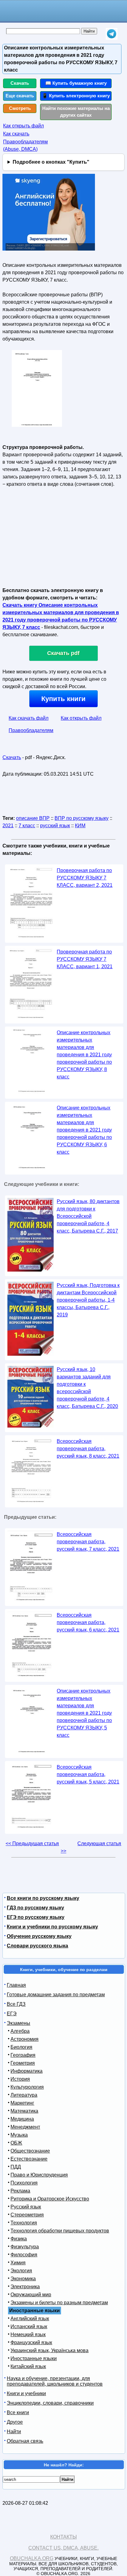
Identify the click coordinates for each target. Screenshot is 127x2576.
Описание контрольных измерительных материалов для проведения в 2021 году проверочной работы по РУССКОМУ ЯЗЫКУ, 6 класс (84, 1130)
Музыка (19, 2135)
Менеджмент (25, 2127)
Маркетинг (22, 2103)
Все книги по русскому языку (43, 1898)
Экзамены (18, 2023)
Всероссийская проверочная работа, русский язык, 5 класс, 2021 (88, 1774)
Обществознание (30, 2151)
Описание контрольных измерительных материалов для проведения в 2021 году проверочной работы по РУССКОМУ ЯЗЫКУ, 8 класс (84, 1055)
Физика (19, 2239)
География (23, 2055)
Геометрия (23, 2063)
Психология (24, 2183)
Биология (21, 2047)
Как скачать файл (29, 718)
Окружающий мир (31, 2295)
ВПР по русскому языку (82, 818)
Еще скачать (20, 96)
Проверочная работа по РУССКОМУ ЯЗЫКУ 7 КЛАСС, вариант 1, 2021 (85, 959)
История (20, 2079)
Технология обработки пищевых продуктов (60, 2231)
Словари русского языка (37, 1946)
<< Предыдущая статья (32, 1843)
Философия (24, 2255)
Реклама (20, 2191)
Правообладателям (31, 730)
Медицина (22, 2119)
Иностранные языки (34, 2358)
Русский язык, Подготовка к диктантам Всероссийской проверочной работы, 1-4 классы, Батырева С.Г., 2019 (88, 1300)
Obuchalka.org (32, 2558)
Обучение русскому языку (39, 1936)
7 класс (27, 826)
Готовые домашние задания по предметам (56, 1995)
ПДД (16, 2167)
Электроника (25, 2287)
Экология (21, 2271)
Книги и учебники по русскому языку (52, 1927)
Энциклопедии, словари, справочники (50, 2403)
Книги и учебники (26, 2393)
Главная (16, 1985)
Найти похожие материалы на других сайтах (76, 112)
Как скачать (16, 134)
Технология (24, 2223)
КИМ (80, 826)
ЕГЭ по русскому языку (36, 1917)
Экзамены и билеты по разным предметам (59, 2303)
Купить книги (63, 699)
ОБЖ (16, 2143)
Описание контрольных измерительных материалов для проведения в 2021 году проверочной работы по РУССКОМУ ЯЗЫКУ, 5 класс (84, 1713)
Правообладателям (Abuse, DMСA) (25, 145)
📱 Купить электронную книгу (76, 96)
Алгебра (20, 2031)
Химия (18, 2263)
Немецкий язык (28, 2334)
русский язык (55, 826)
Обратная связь (25, 2441)
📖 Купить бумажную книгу (76, 83)
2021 (8, 826)
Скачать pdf (63, 653)
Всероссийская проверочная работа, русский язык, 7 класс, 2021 (88, 1542)
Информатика (27, 2071)
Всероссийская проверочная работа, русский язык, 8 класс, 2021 (88, 1449)
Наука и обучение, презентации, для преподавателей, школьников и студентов (55, 2381)
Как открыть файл (23, 126)
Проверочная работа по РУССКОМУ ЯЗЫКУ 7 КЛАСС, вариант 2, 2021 (85, 878)
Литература (24, 2095)
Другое (15, 2422)
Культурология (27, 2087)
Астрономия (25, 2039)
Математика (24, 2111)
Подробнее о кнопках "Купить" (51, 162)
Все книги (18, 2412)
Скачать (20, 83)
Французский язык (31, 2342)
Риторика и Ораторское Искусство (50, 2199)
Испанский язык (29, 2327)
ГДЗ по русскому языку (35, 1908)
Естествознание (29, 2159)
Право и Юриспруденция (39, 2175)
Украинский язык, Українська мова (49, 2350)
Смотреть (20, 108)
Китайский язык (28, 2366)
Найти (14, 2432)
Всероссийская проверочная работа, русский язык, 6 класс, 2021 (88, 1622)
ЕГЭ (12, 2014)
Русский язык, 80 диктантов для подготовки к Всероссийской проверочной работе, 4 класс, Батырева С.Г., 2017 (88, 1216)
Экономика (23, 2279)
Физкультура (25, 2247)
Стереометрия (27, 2215)
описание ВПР (33, 818)
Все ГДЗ (16, 2004)
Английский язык (30, 2319)
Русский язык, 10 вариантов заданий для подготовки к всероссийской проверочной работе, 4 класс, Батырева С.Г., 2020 (87, 1388)
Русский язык (26, 2207)
